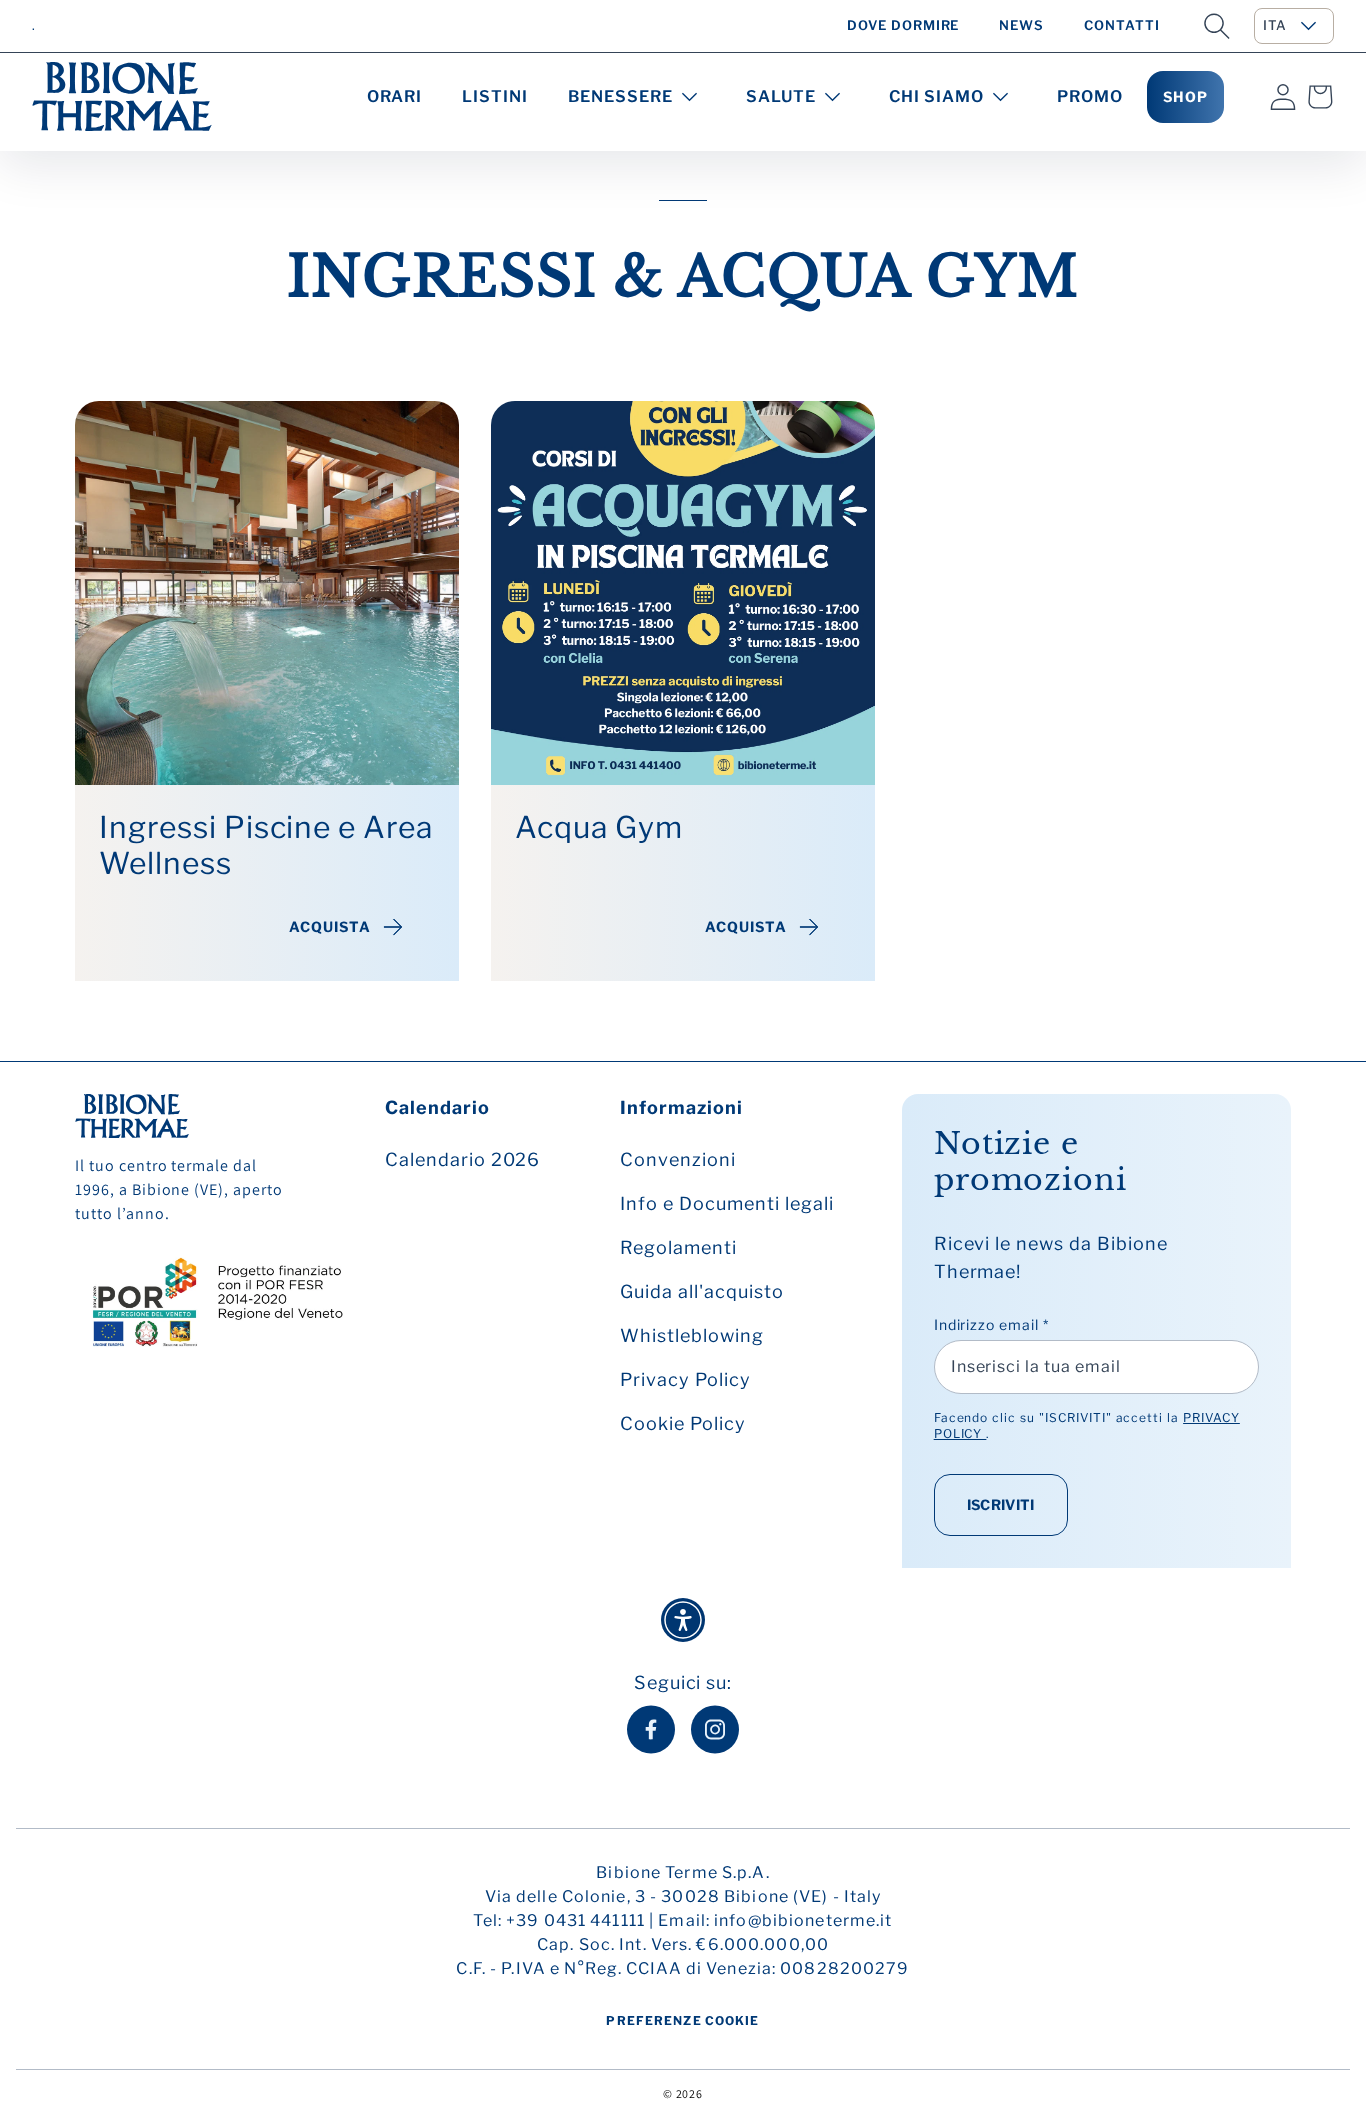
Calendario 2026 (462, 1159)
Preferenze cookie (682, 2020)
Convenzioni (678, 1159)
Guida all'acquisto (701, 1291)
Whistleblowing (691, 1335)
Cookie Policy (682, 1423)
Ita (1275, 25)
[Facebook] (651, 1729)
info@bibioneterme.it (803, 1920)
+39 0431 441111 (575, 1920)
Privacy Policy (685, 1379)
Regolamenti (678, 1247)
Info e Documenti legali (726, 1203)
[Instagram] (715, 1729)
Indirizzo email (991, 1324)
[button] (1217, 26)
